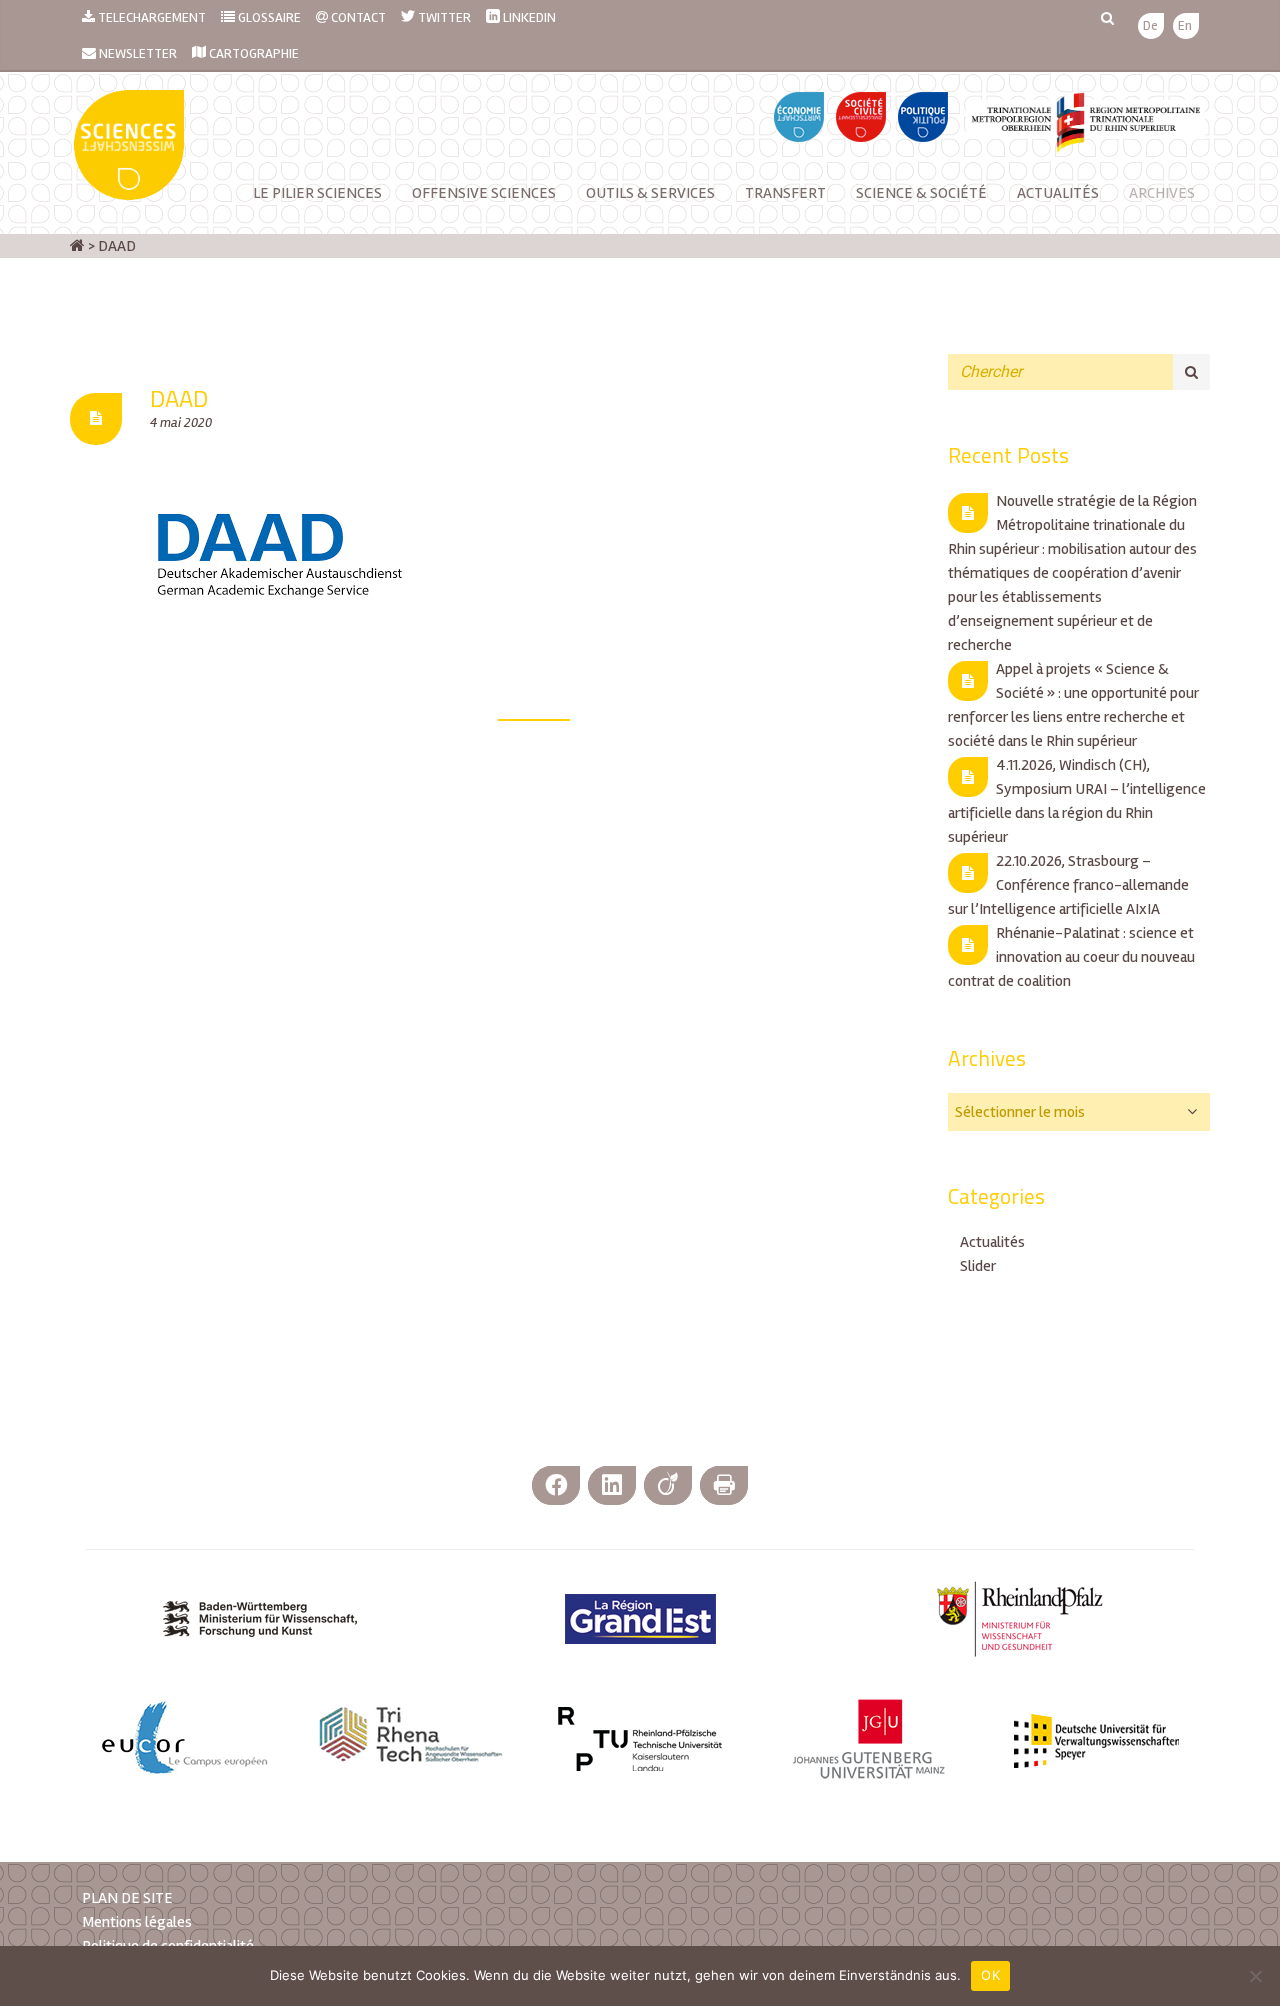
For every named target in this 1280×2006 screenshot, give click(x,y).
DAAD (179, 398)
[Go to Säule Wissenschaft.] (77, 246)
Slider (978, 1266)
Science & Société (921, 193)
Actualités (1058, 193)
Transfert (785, 193)
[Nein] (1255, 1976)
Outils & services (650, 193)
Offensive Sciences (484, 193)
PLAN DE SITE (127, 1898)
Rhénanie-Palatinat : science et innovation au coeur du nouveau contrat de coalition (1071, 957)
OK (990, 1975)
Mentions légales (137, 1922)
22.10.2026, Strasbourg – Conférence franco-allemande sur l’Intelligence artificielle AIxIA (1068, 885)
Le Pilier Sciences (317, 193)
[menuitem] (1150, 26)
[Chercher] (1191, 372)
